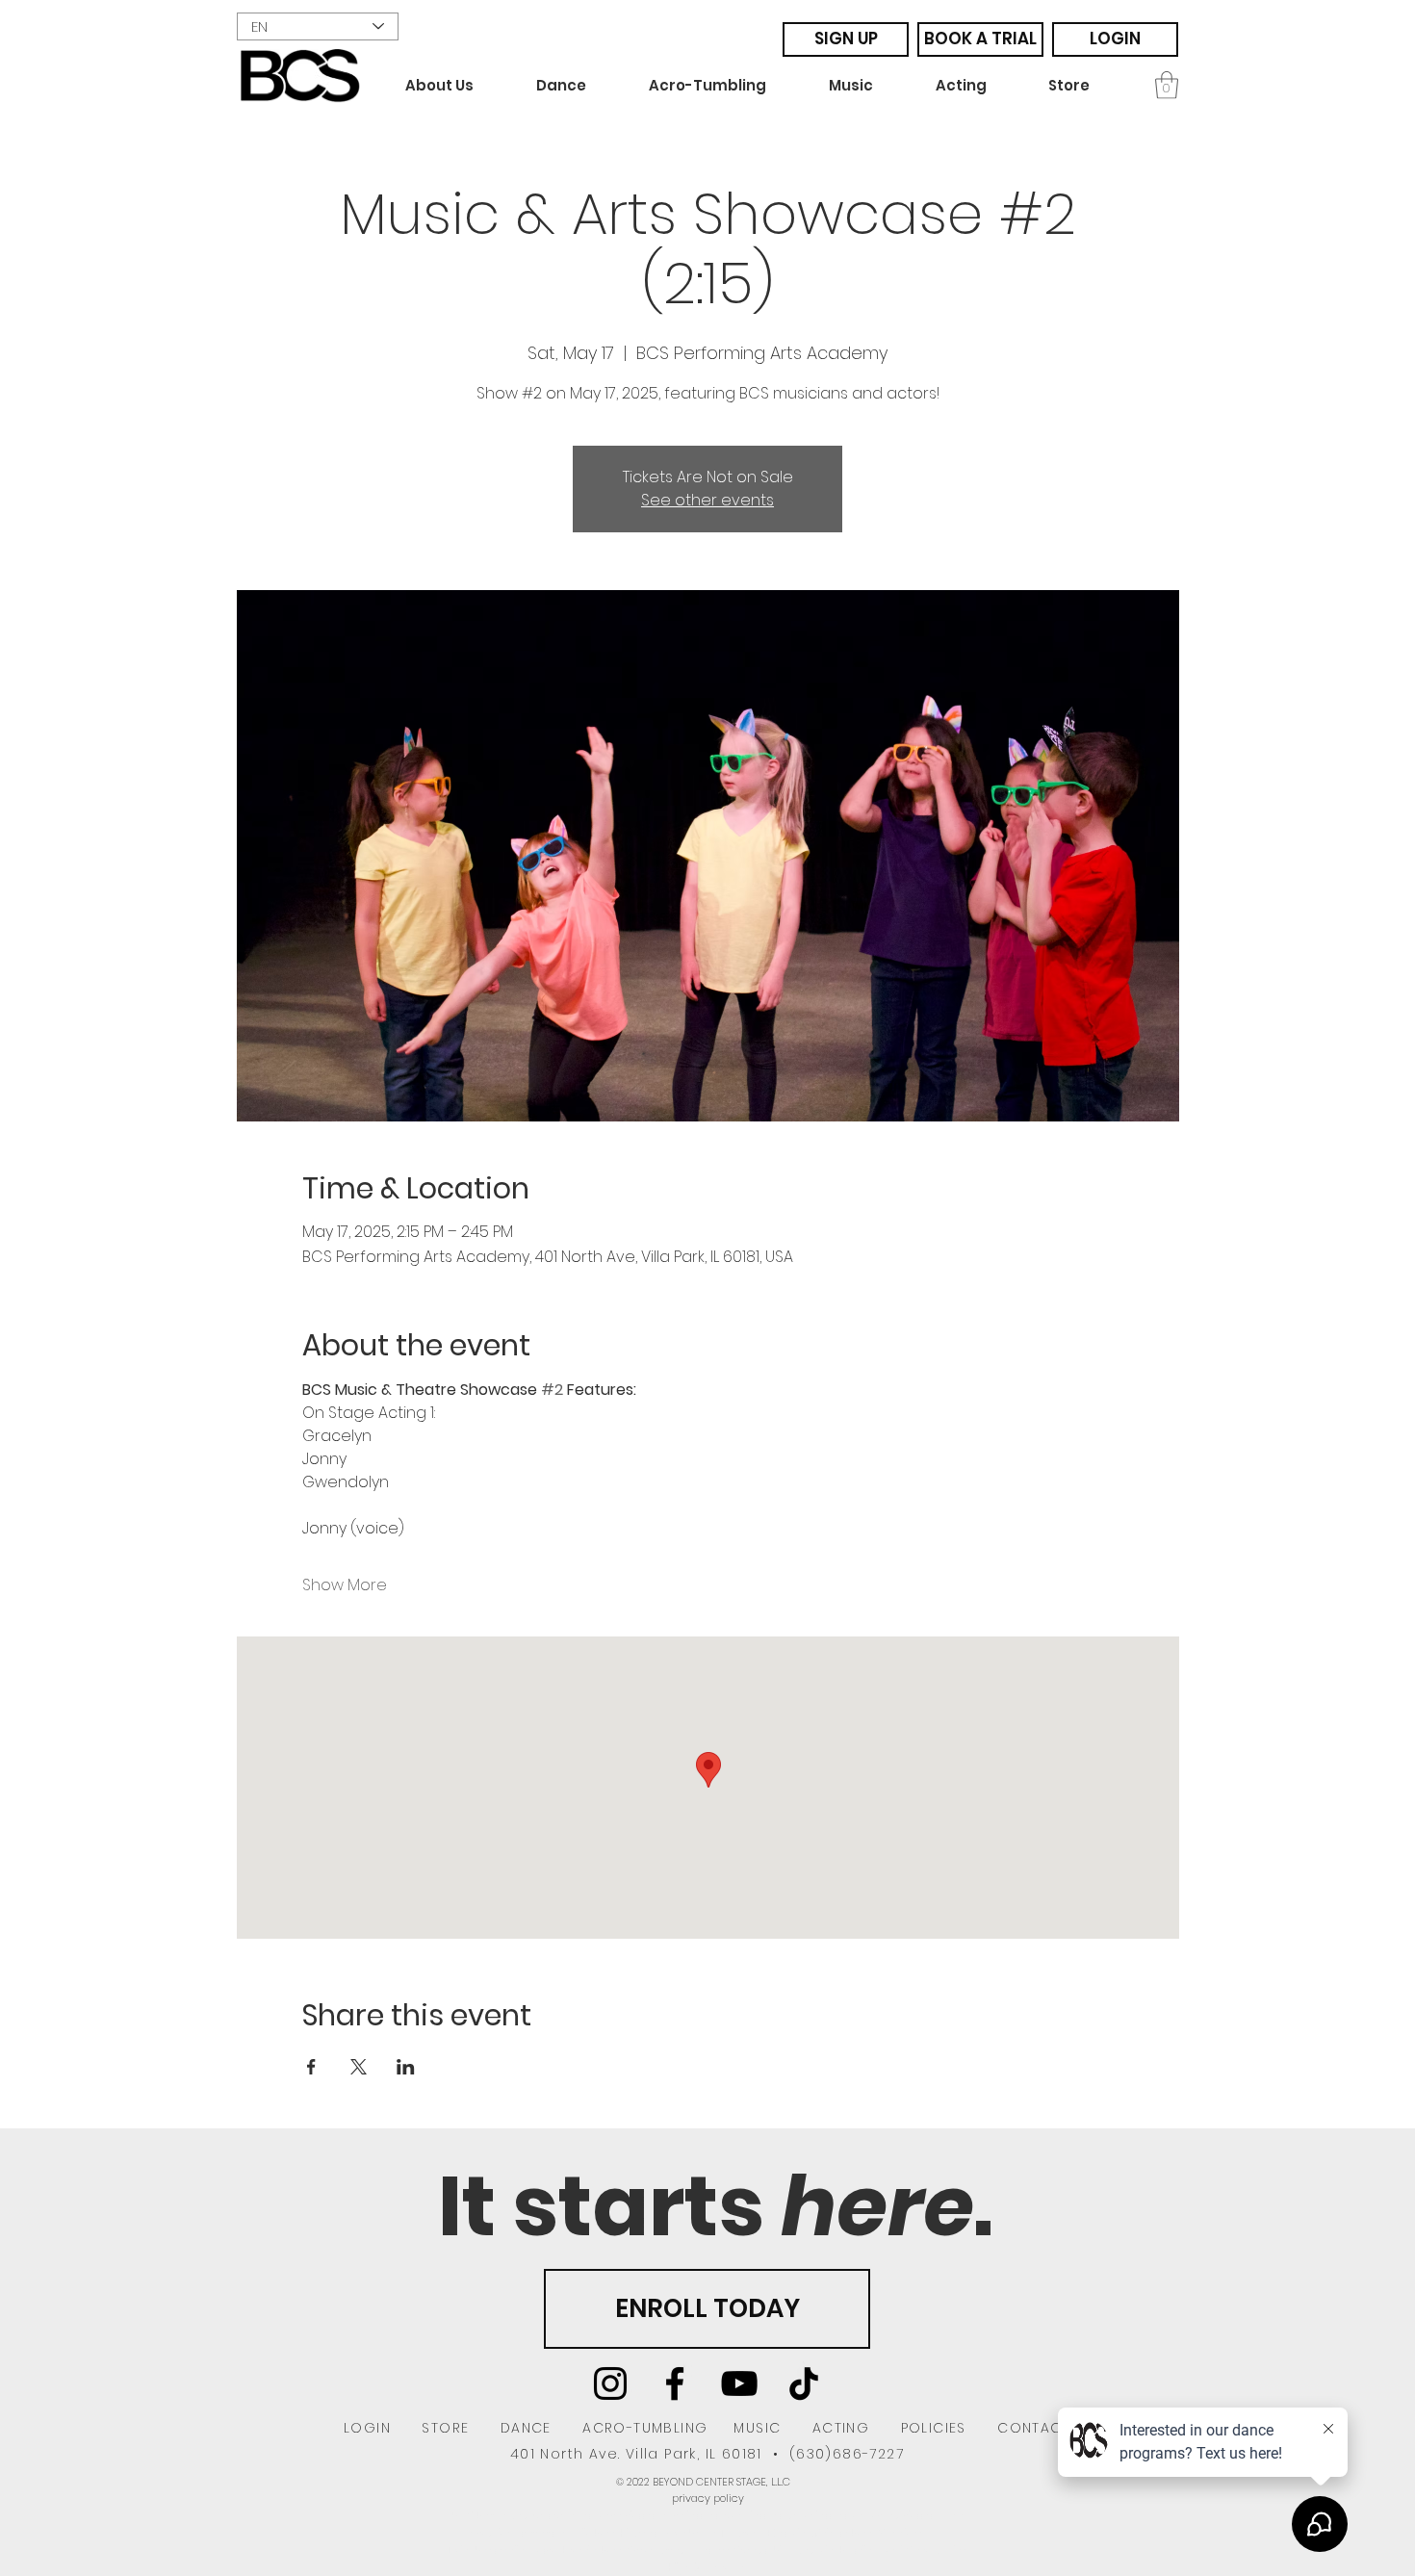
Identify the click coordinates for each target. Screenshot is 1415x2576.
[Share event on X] (359, 2067)
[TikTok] (804, 2383)
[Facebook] (675, 2383)
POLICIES (934, 2428)
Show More (345, 1585)
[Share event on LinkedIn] (406, 2067)
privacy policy (708, 2498)
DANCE (526, 2428)
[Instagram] (610, 2383)
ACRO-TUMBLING (645, 2428)
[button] (456, 86)
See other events (707, 500)
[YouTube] (739, 2383)
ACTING (841, 2428)
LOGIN (367, 2428)
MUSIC (757, 2428)
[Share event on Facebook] (311, 2067)
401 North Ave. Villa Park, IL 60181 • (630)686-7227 (707, 2454)
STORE (445, 2428)
